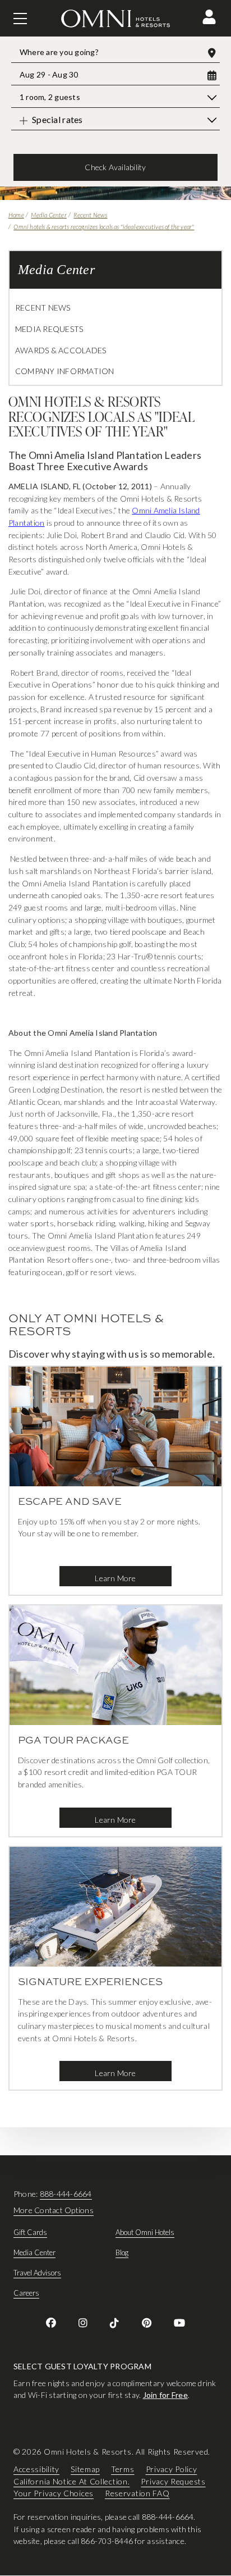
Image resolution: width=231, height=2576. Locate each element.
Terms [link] (123, 2469)
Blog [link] (122, 2252)
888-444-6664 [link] (66, 2194)
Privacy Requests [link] (173, 2481)
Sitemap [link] (85, 2469)
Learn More (115, 1578)
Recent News (90, 215)
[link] (51, 2323)
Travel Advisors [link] (37, 2273)
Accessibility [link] (36, 2469)
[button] (209, 17)
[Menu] (20, 19)
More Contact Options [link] (54, 2210)
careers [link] (26, 2293)
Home (16, 215)
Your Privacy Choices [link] (54, 2494)
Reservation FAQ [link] (137, 2494)
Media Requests (49, 329)
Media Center (48, 215)
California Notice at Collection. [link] (71, 2481)
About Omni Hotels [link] (145, 2232)
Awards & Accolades (61, 350)
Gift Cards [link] (30, 2232)
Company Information (65, 371)
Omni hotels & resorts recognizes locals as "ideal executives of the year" (104, 227)
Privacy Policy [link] (172, 2469)
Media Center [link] (34, 2252)
